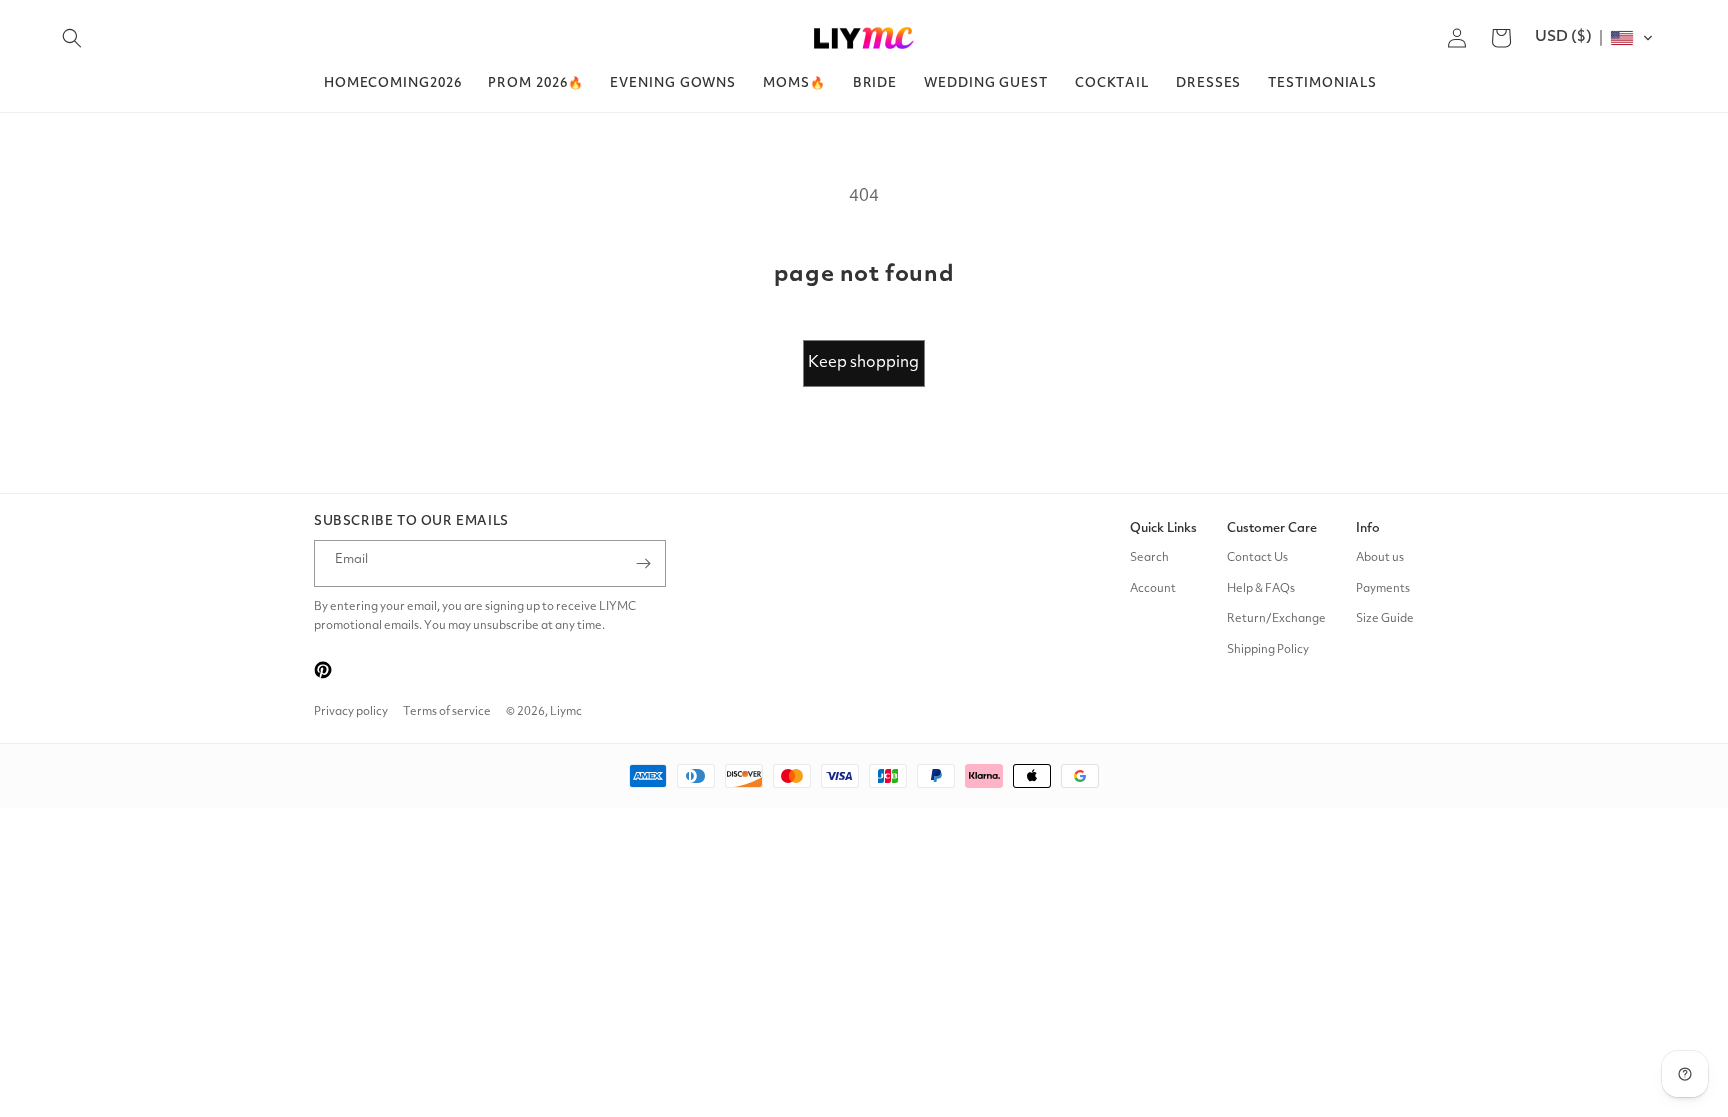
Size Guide (1385, 619)
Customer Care (1272, 528)
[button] (72, 38)
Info (1368, 528)
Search (1149, 558)
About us (1380, 558)
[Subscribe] (643, 563)
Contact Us (1257, 558)
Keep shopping (863, 363)
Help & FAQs (1261, 589)
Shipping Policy (1268, 650)
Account (1153, 589)
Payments (1383, 589)
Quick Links (1163, 528)
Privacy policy (351, 712)
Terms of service (447, 712)
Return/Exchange (1276, 619)
